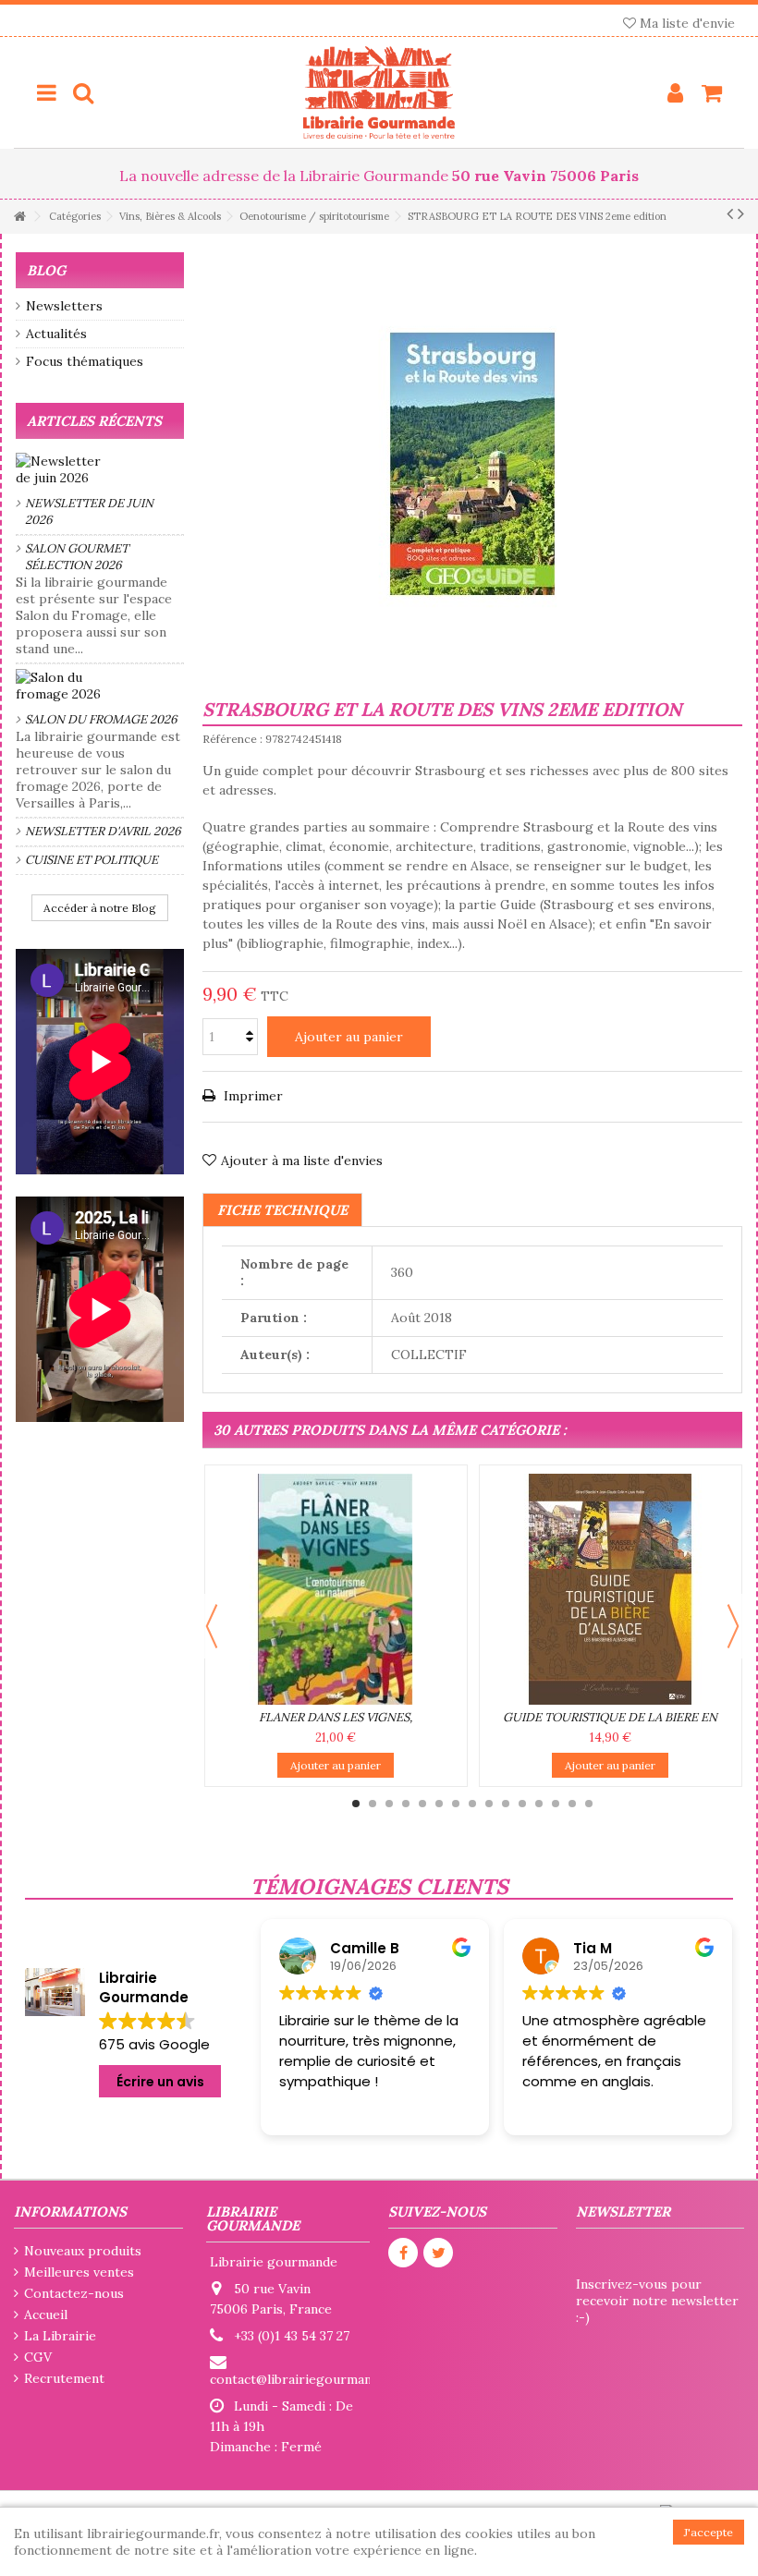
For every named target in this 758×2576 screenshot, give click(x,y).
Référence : (232, 739)
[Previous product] (730, 213)
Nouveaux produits (83, 2251)
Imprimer (251, 1096)
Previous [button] (212, 1626)
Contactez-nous (74, 2293)
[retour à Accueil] (19, 217)
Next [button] (733, 1626)
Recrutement (64, 2378)
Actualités (56, 334)
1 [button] (356, 1804)
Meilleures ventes (79, 2272)
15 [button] (589, 1804)
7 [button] (456, 1804)
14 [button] (572, 1804)
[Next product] (741, 213)
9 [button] (489, 1804)
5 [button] (422, 1804)
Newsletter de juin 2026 (89, 511)
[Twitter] (438, 2253)
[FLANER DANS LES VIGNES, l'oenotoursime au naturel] (336, 1589)
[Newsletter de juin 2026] (100, 469)
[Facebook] (403, 2253)
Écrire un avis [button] (160, 2082)
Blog (46, 270)
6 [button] (439, 1804)
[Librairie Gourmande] (379, 92)
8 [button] (472, 1804)
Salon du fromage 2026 (101, 719)
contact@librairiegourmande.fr (305, 2379)
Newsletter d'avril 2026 (103, 831)
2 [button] (373, 1804)
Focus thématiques (85, 361)
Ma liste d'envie (685, 23)
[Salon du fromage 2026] (100, 686)
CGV (38, 2357)
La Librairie (60, 2336)
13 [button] (556, 1804)
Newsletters (64, 306)
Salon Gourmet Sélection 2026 (77, 557)
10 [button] (506, 1804)
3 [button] (389, 1804)
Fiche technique (282, 1210)
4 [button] (406, 1804)
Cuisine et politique (92, 860)
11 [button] (522, 1804)
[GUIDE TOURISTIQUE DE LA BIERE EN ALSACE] (611, 1589)
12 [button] (539, 1804)
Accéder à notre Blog (100, 908)
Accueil (46, 2315)
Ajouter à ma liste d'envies (302, 1160)
